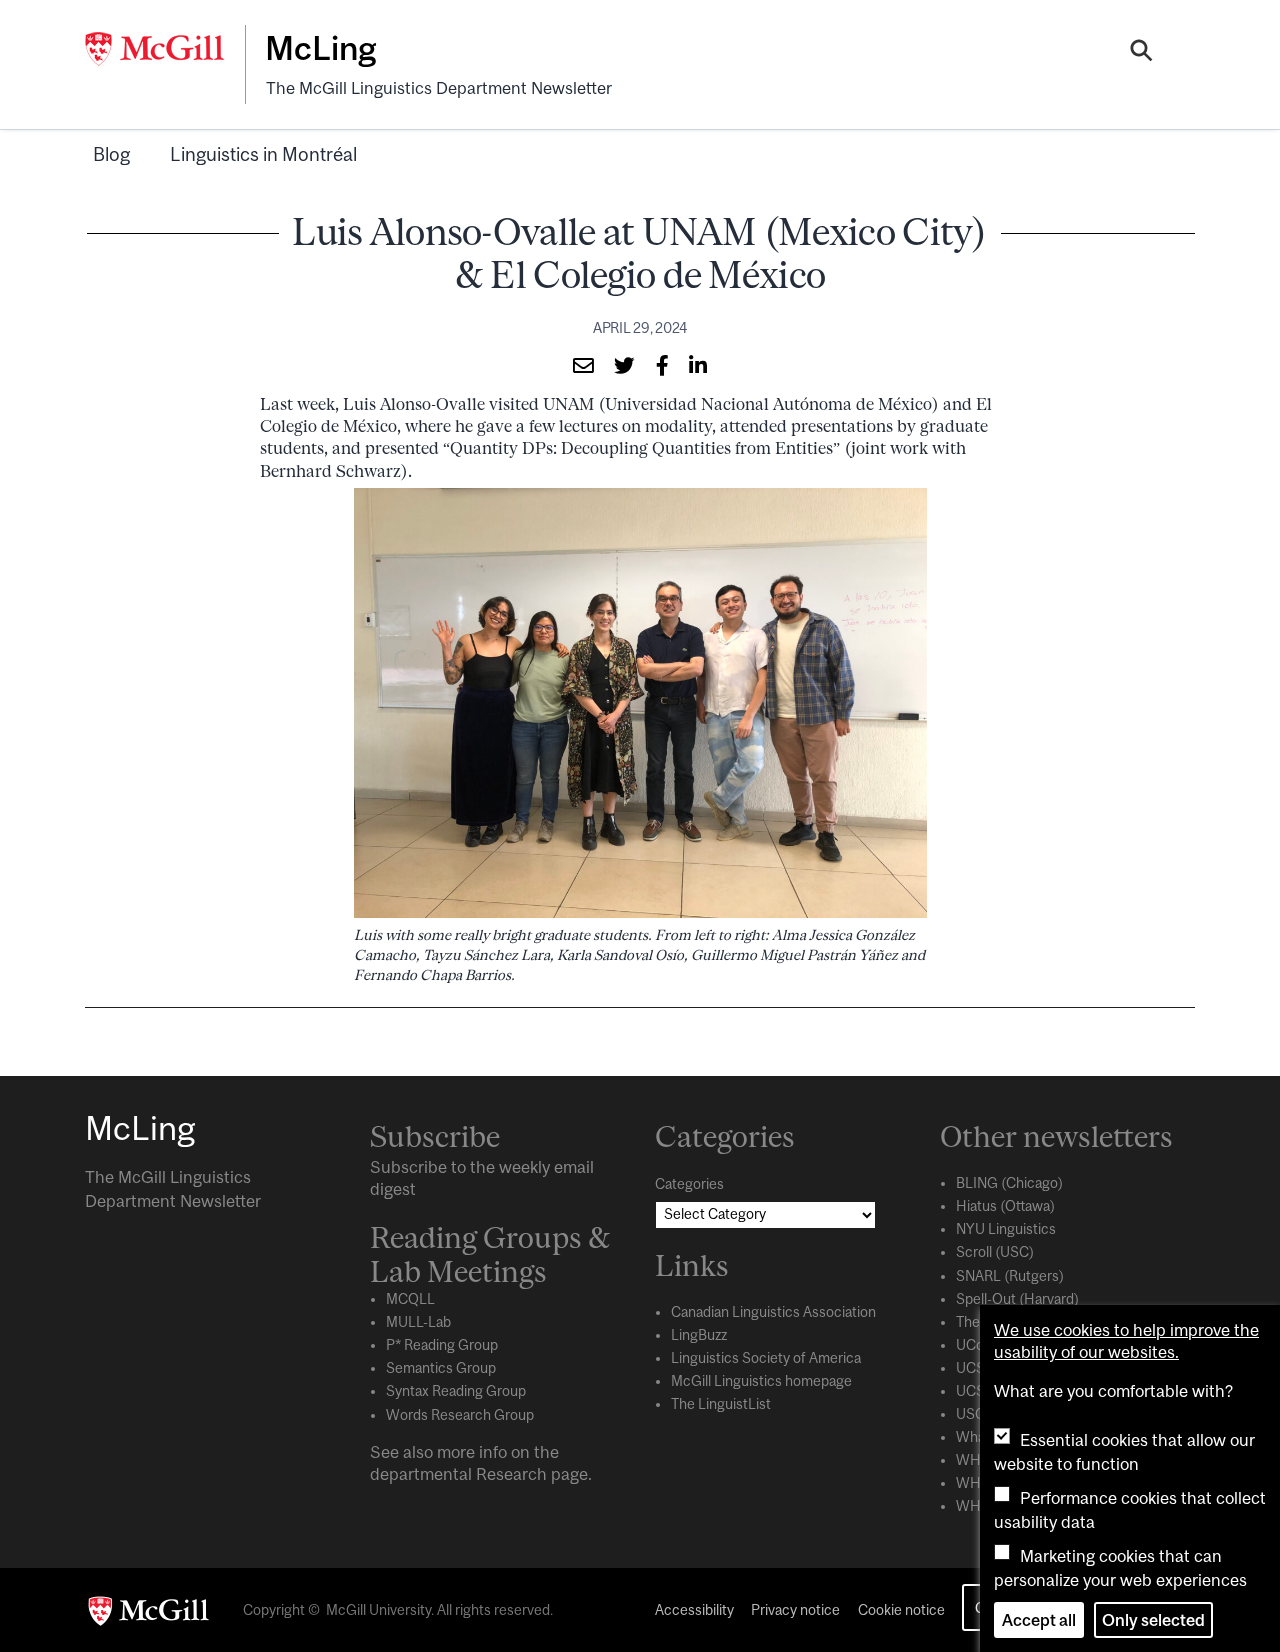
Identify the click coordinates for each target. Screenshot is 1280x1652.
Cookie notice (901, 1610)
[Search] (1141, 53)
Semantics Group (441, 1368)
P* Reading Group (442, 1345)
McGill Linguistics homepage (761, 1381)
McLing (320, 48)
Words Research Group (460, 1415)
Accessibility (694, 1610)
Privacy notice (795, 1610)
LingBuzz (699, 1335)
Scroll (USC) (995, 1252)
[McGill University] (165, 49)
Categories (689, 1184)
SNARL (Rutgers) (1010, 1276)
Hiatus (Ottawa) (1005, 1206)
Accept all (1039, 1620)
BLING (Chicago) (1009, 1183)
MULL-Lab (418, 1322)
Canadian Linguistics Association (773, 1312)
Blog (111, 154)
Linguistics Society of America (766, 1358)
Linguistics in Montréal (263, 154)
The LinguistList (721, 1404)
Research (511, 1474)
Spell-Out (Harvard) (1017, 1299)
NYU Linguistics (1006, 1229)
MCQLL (410, 1299)
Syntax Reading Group (456, 1391)
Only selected (1153, 1620)
